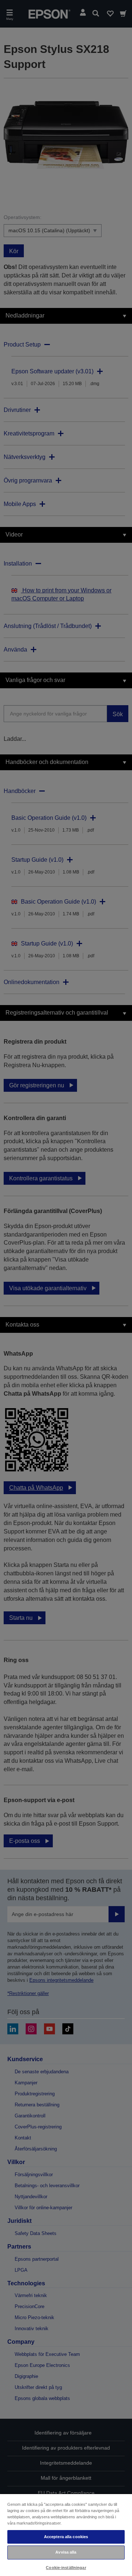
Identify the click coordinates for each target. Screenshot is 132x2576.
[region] (66, 2535)
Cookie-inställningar (66, 2568)
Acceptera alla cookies (66, 2537)
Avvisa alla (66, 2552)
